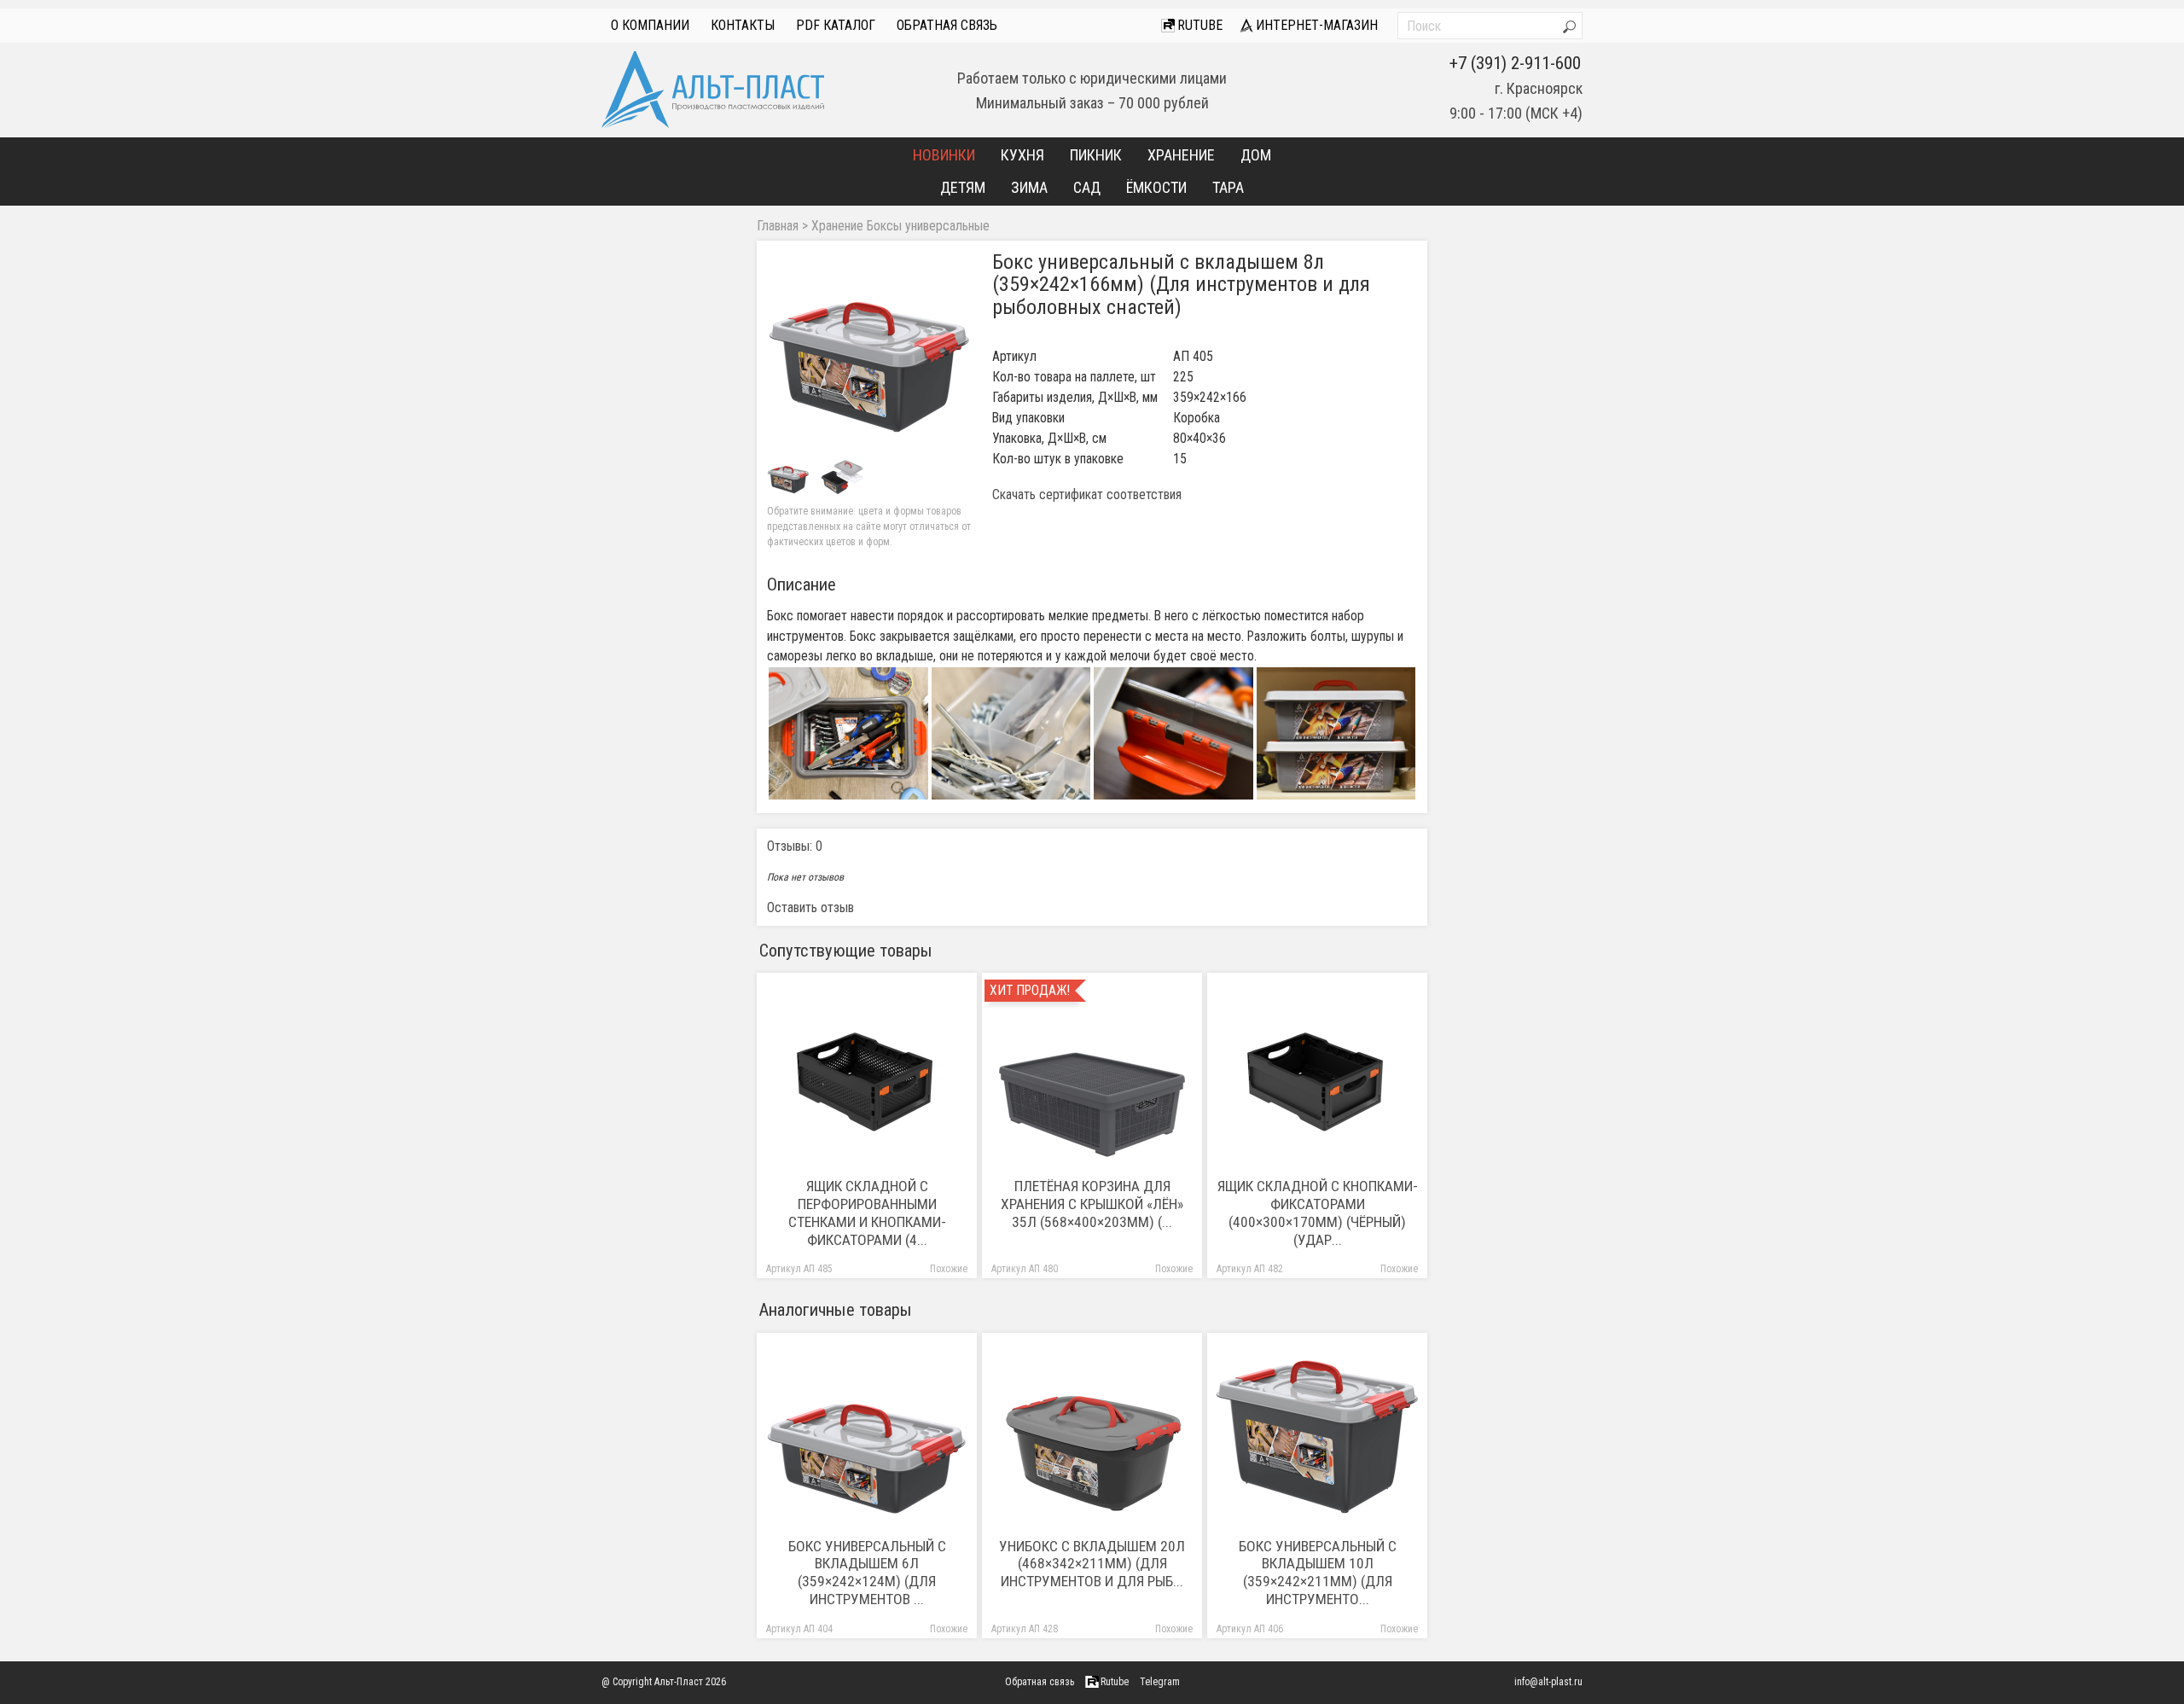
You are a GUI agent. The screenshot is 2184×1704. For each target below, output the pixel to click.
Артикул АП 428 (1025, 1629)
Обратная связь (947, 25)
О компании (650, 25)
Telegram (1160, 1682)
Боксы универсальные (928, 226)
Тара (1228, 187)
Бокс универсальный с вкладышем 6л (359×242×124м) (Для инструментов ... (867, 1573)
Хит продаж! (1030, 991)
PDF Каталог (836, 25)
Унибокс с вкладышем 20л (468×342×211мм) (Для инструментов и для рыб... (1092, 1564)
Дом (1256, 155)
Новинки (944, 155)
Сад (1087, 187)
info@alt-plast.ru (1548, 1682)
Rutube (1198, 25)
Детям (963, 187)
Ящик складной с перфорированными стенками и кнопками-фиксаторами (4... (867, 1213)
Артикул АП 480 (1025, 1269)
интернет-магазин (1315, 25)
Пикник (1096, 155)
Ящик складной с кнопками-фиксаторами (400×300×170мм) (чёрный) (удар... (1318, 1213)
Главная (778, 226)
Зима (1029, 187)
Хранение (1181, 155)
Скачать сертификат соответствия (1087, 495)
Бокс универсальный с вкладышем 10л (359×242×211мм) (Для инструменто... (1318, 1573)
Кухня (1022, 155)
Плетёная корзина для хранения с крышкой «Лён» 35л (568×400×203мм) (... (1092, 1204)
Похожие (949, 1269)
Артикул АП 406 (1250, 1629)
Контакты (743, 25)
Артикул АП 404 (799, 1629)
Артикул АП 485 (799, 1269)
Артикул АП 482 (1250, 1269)
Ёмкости (1156, 187)
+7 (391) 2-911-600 (1515, 63)
